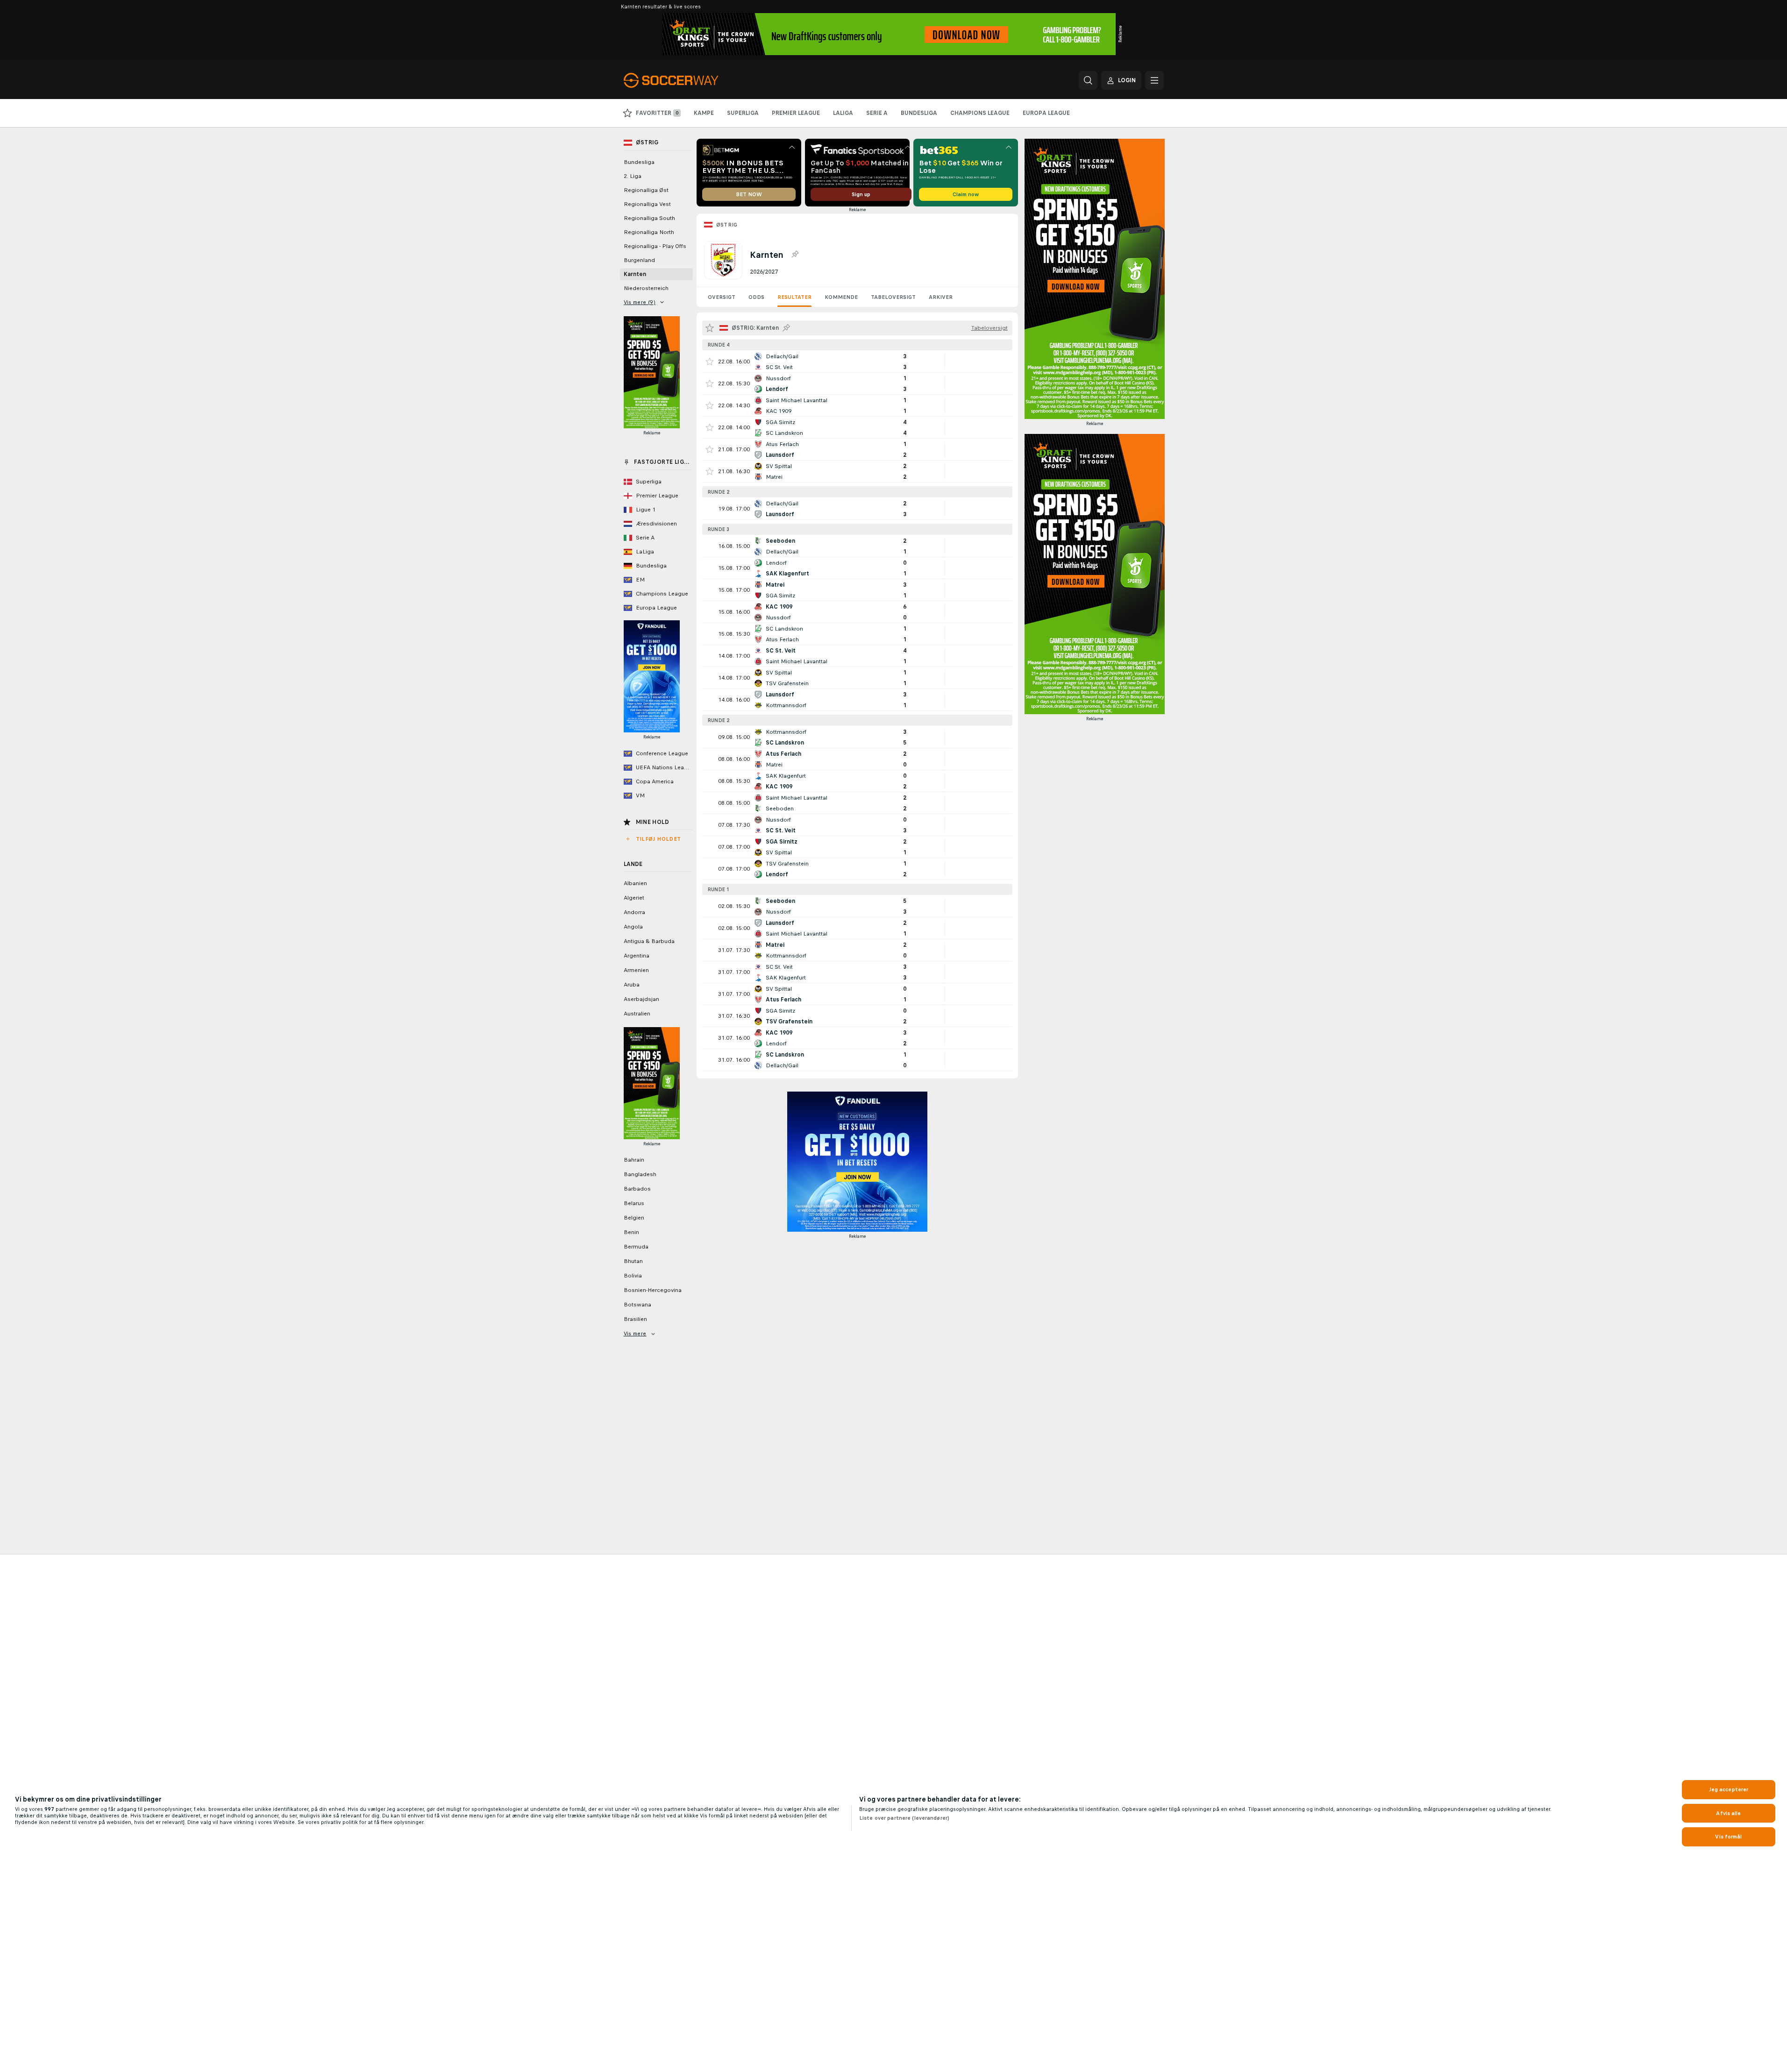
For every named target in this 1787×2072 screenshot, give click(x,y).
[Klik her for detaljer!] (857, 362)
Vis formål (1728, 1837)
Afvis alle (1728, 1813)
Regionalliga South (649, 218)
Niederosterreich (646, 288)
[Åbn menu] (1154, 80)
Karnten (635, 274)
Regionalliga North (649, 232)
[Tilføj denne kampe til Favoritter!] (710, 362)
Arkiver (941, 297)
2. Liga (633, 176)
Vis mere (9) (640, 302)
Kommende (841, 297)
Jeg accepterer (1729, 1789)
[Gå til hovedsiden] (688, 80)
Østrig (727, 225)
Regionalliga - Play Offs (655, 246)
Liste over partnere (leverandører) (904, 1818)
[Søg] (1088, 80)
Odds (756, 297)
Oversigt (722, 297)
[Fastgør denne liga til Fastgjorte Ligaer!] (795, 255)
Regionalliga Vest (647, 204)
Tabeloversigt (893, 297)
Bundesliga (639, 162)
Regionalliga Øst (646, 190)
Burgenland (639, 260)
